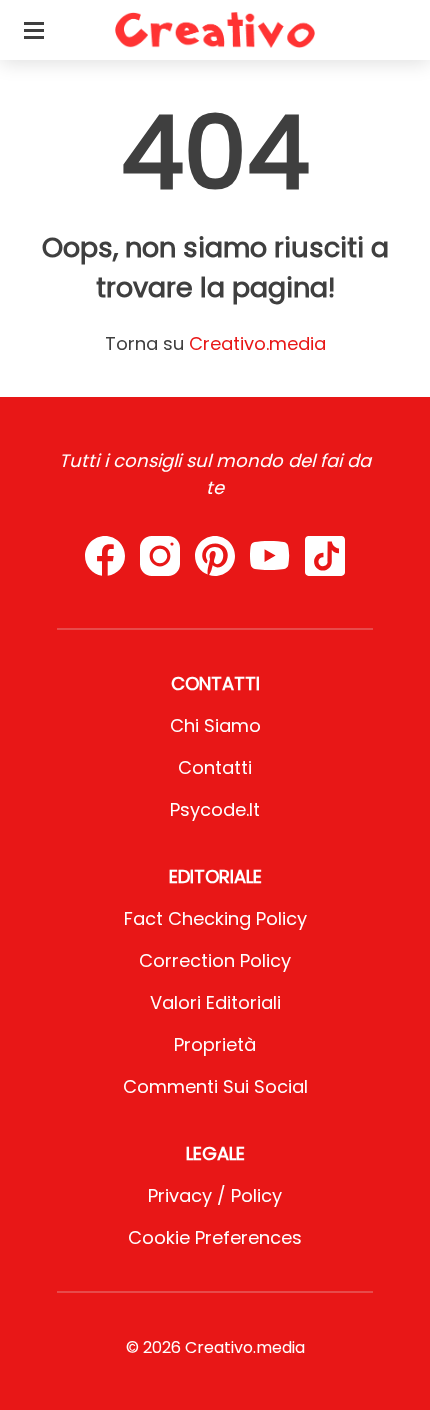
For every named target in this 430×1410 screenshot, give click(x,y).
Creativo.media (257, 343)
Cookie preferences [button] (215, 1237)
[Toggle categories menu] (34, 30)
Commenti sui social (215, 1086)
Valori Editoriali (215, 1002)
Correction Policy (215, 960)
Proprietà (215, 1044)
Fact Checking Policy (215, 918)
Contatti (215, 767)
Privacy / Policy (215, 1195)
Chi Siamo (215, 725)
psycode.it (215, 809)
